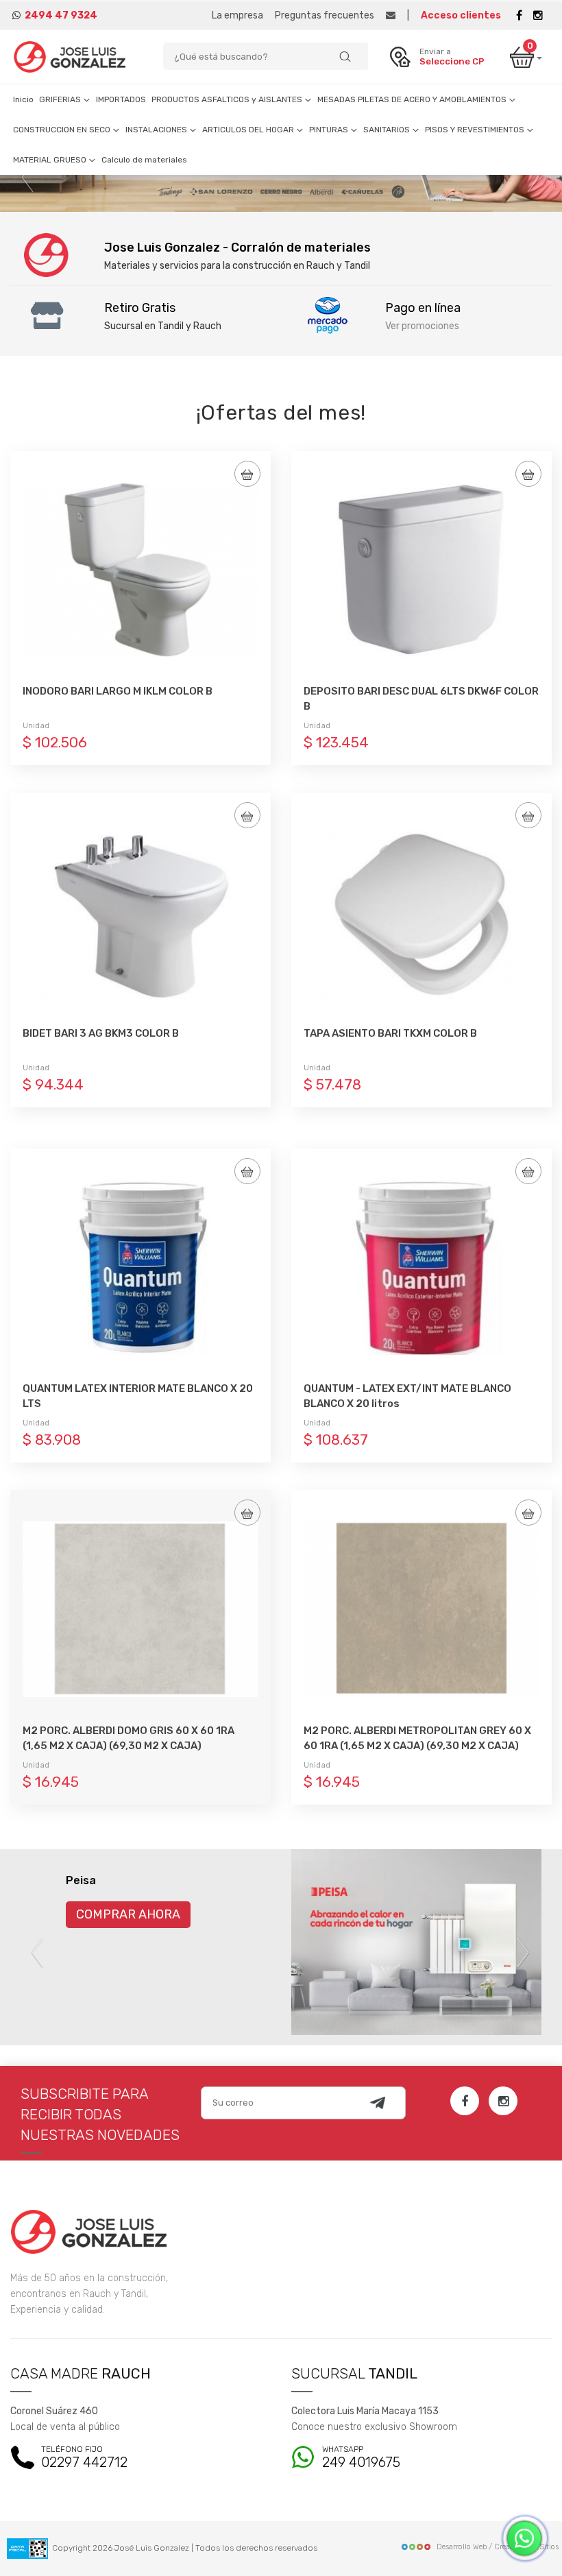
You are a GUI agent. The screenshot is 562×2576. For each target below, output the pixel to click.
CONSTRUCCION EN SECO (63, 130)
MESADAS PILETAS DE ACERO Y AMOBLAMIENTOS (413, 99)
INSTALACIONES (157, 130)
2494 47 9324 (61, 15)
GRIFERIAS (61, 99)
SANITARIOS (388, 130)
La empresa (237, 15)
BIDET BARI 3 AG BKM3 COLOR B (101, 1033)
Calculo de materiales (144, 160)
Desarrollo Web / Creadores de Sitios (498, 2547)
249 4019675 (361, 2458)
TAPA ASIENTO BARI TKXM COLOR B (390, 1033)
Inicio (23, 99)
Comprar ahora (128, 1914)
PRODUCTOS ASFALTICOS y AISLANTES (228, 99)
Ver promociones (422, 326)
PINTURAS (330, 130)
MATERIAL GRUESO (51, 160)
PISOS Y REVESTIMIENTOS (476, 130)
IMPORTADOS (121, 99)
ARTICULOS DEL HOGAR (249, 130)
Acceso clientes (461, 15)
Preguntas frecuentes (325, 15)
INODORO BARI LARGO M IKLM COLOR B (118, 691)
